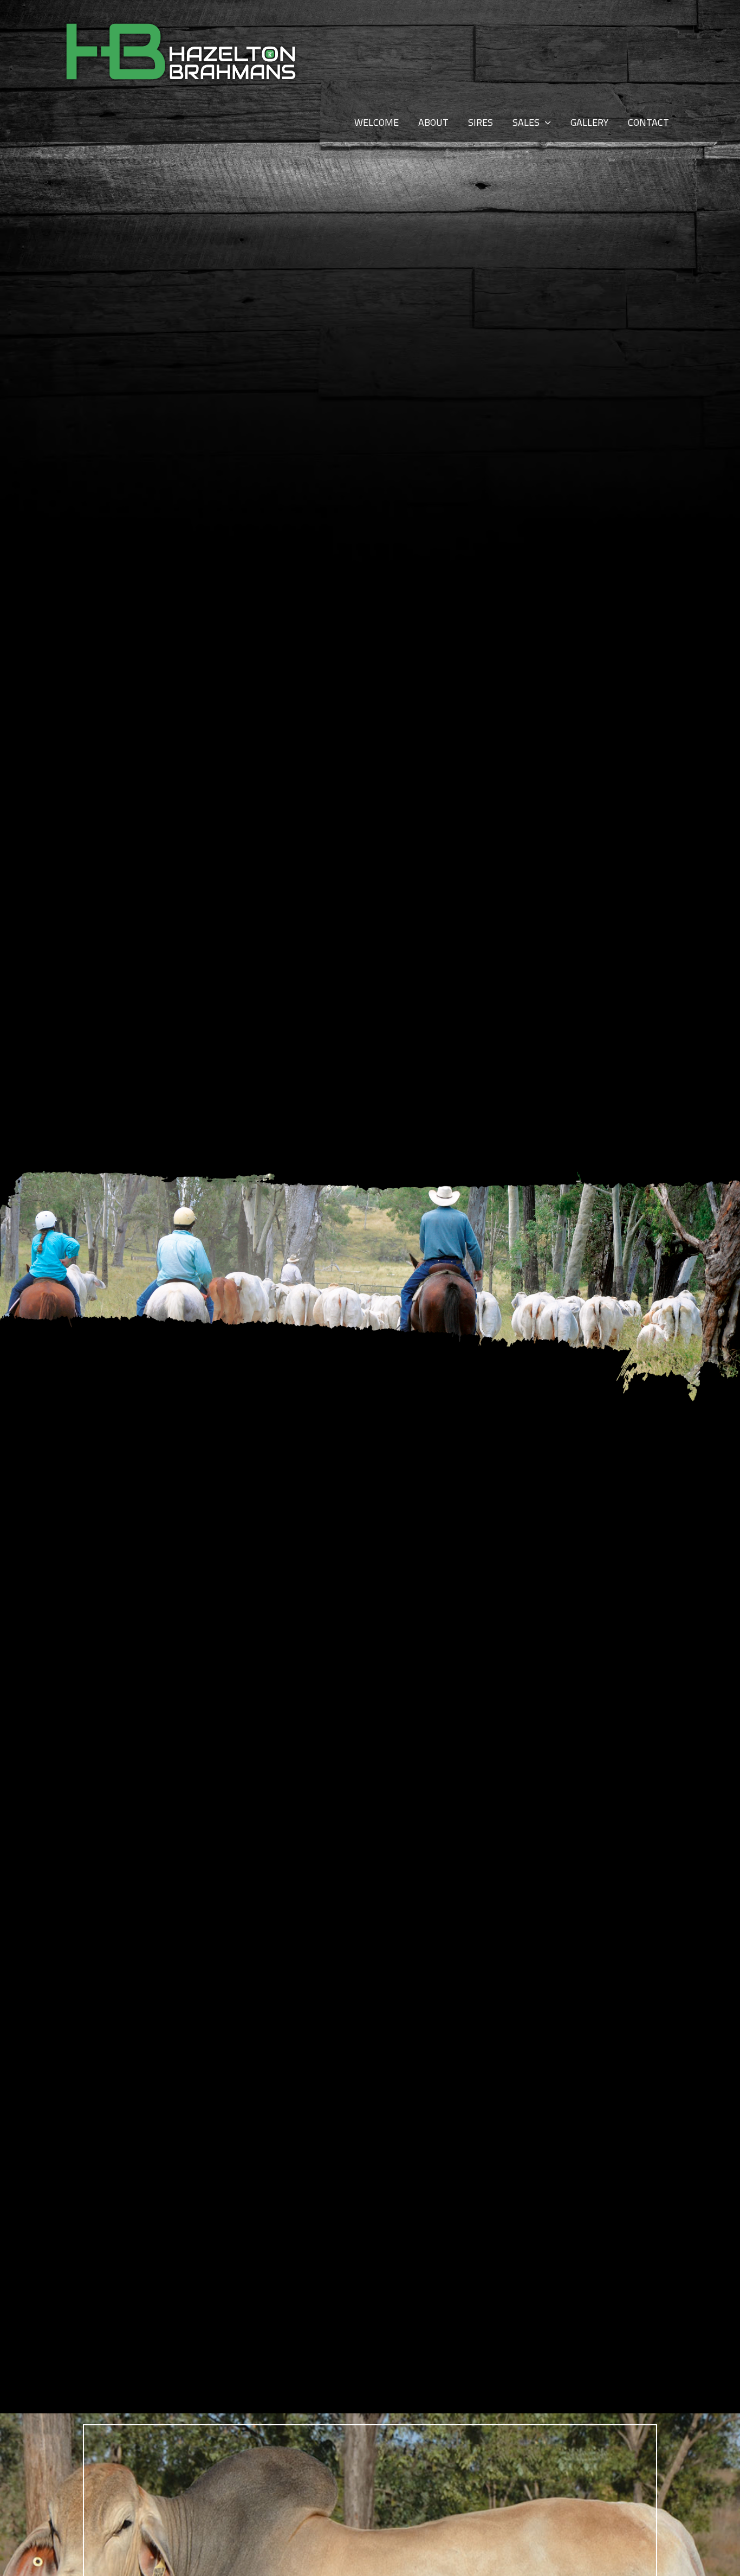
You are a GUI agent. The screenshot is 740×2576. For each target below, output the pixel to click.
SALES (526, 122)
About (433, 122)
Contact (648, 122)
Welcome (377, 122)
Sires (481, 122)
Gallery (589, 122)
